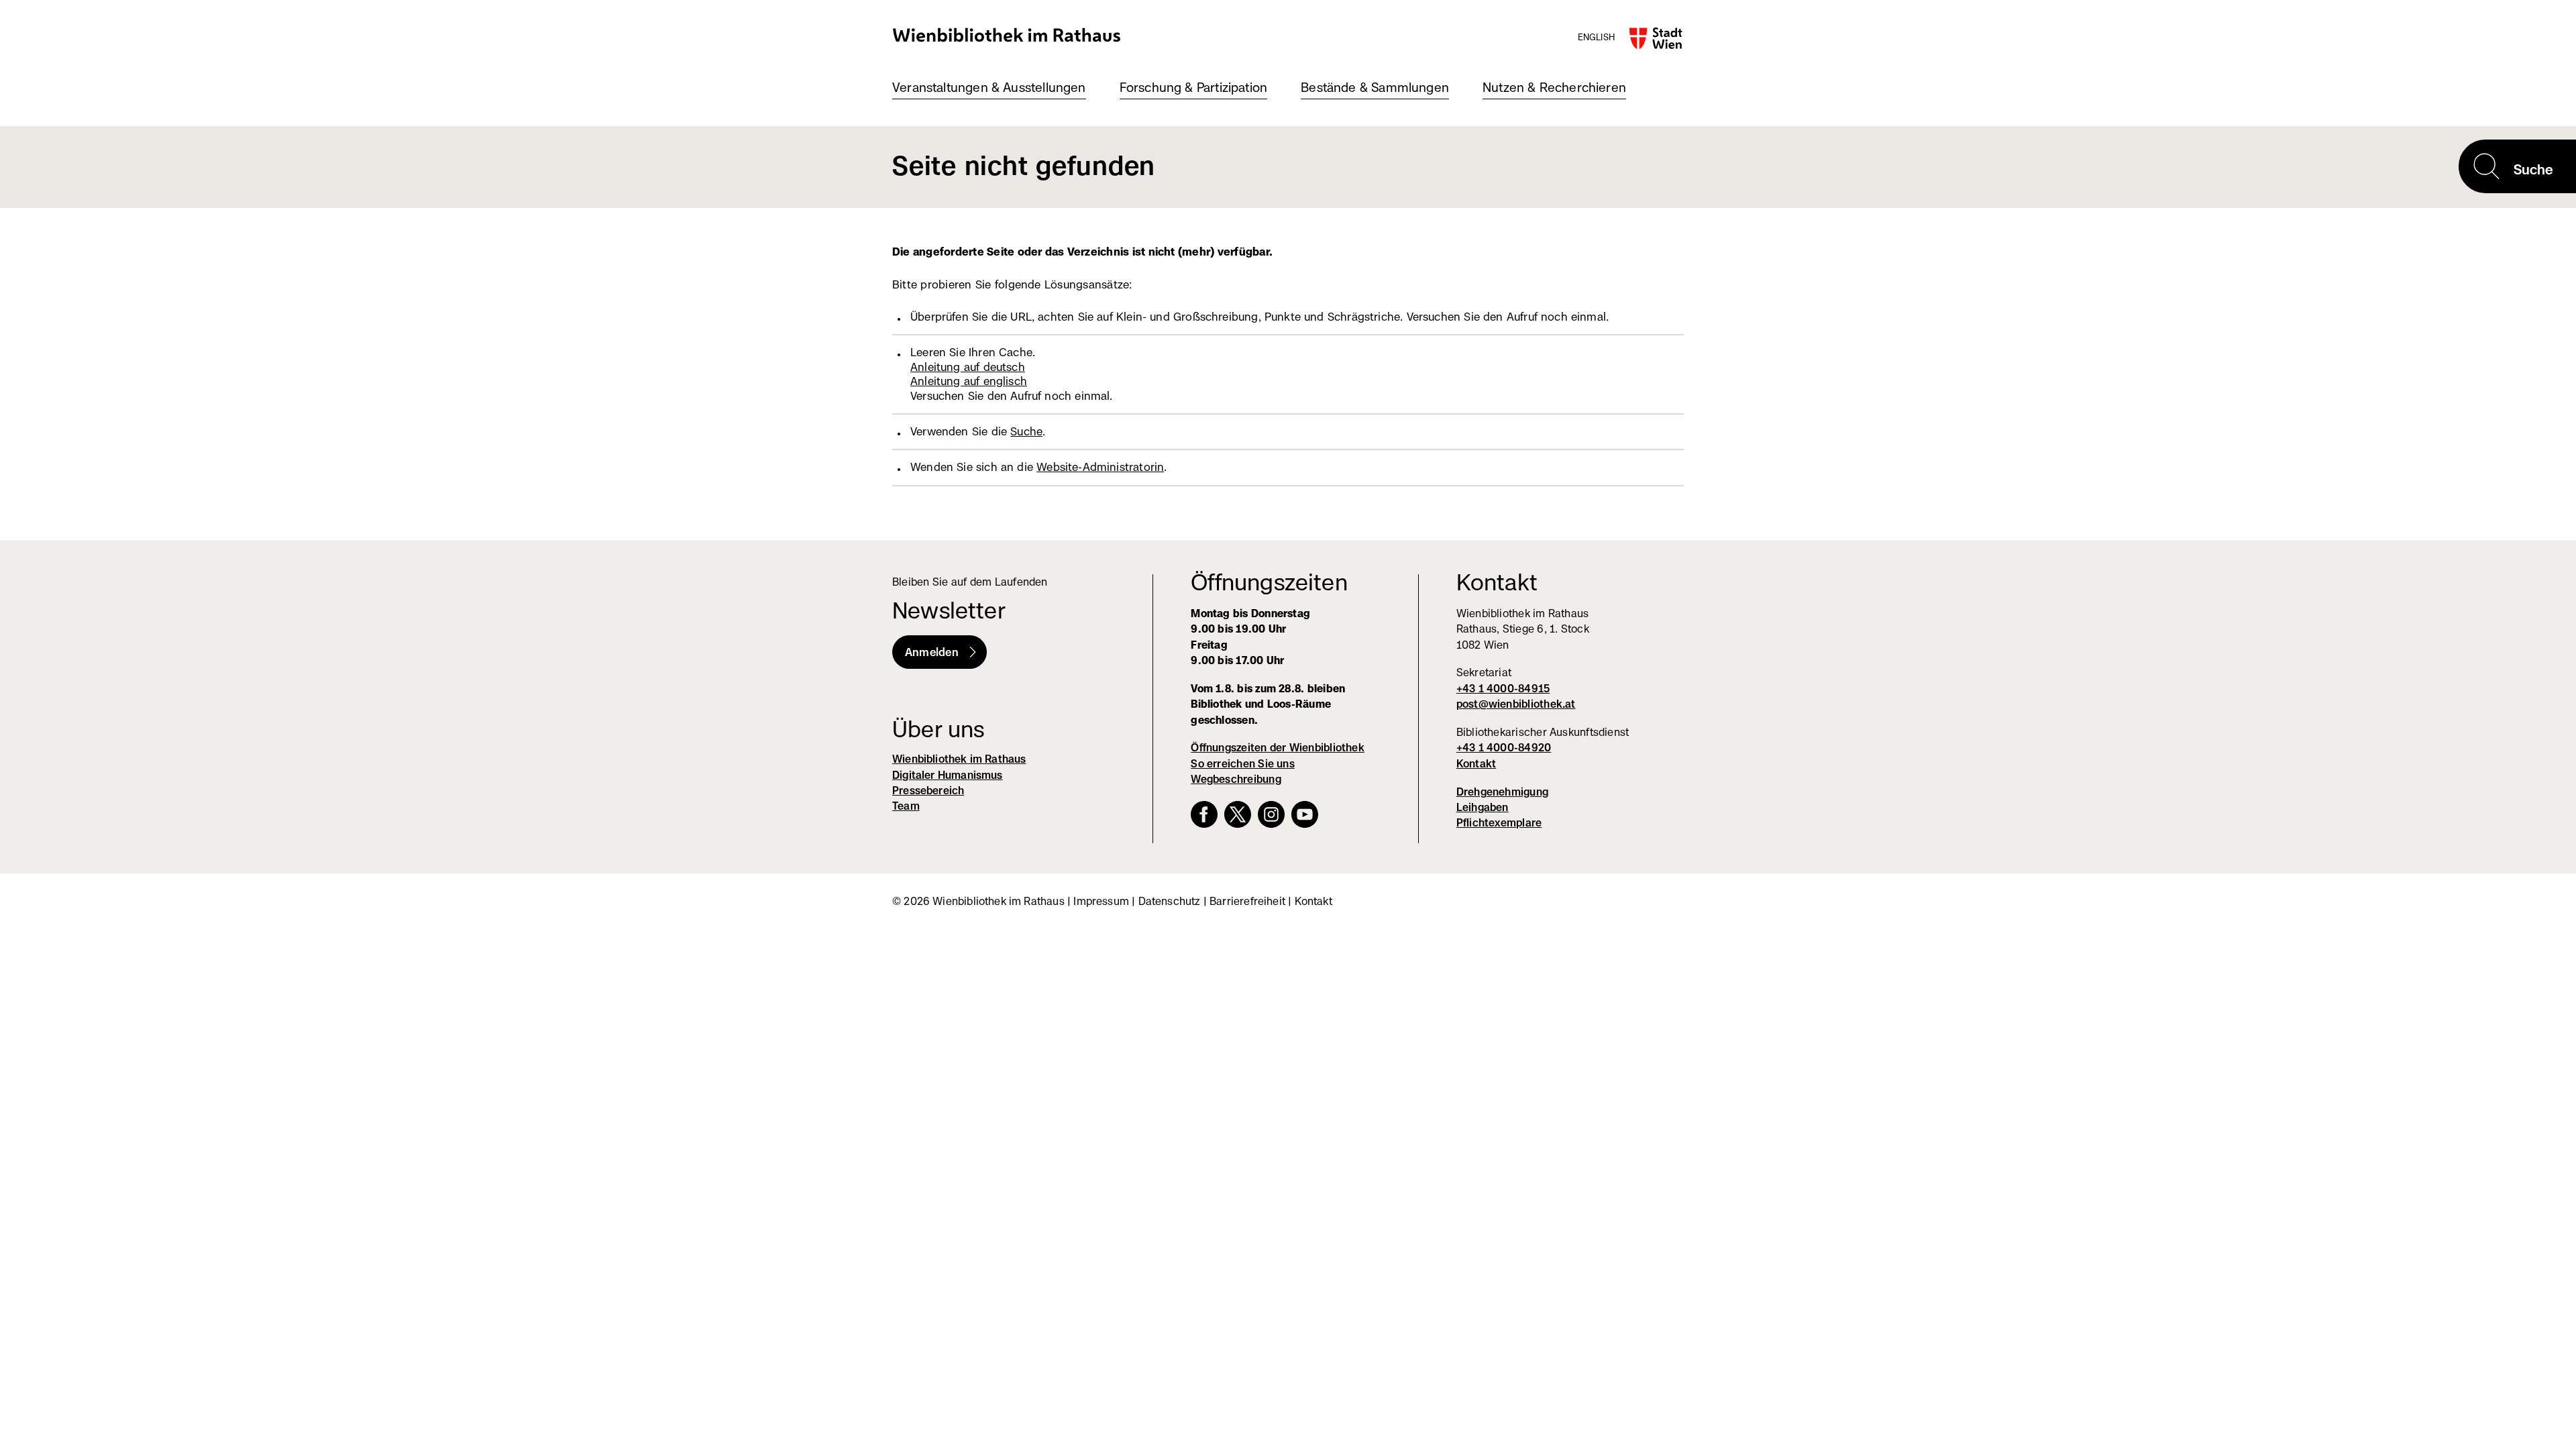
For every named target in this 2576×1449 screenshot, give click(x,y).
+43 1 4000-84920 (1504, 748)
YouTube (1305, 814)
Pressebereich (928, 791)
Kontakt (1477, 764)
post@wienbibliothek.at (1516, 704)
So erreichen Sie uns (1243, 764)
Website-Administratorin (1100, 467)
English (1596, 37)
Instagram (1271, 814)
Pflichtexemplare (1499, 823)
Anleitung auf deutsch (968, 367)
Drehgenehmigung (1502, 792)
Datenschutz (1170, 901)
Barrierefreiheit (1247, 901)
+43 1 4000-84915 (1503, 689)
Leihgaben (1483, 807)
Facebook (1204, 814)
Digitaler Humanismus (948, 775)
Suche (1026, 431)
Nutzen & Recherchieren (1554, 88)
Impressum (1101, 901)
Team (906, 806)
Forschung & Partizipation (1194, 88)
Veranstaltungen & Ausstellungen (989, 88)
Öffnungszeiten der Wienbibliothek (1278, 748)
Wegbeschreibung (1236, 779)
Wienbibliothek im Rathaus (1007, 35)
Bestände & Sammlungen (1375, 88)
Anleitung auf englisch (969, 381)
